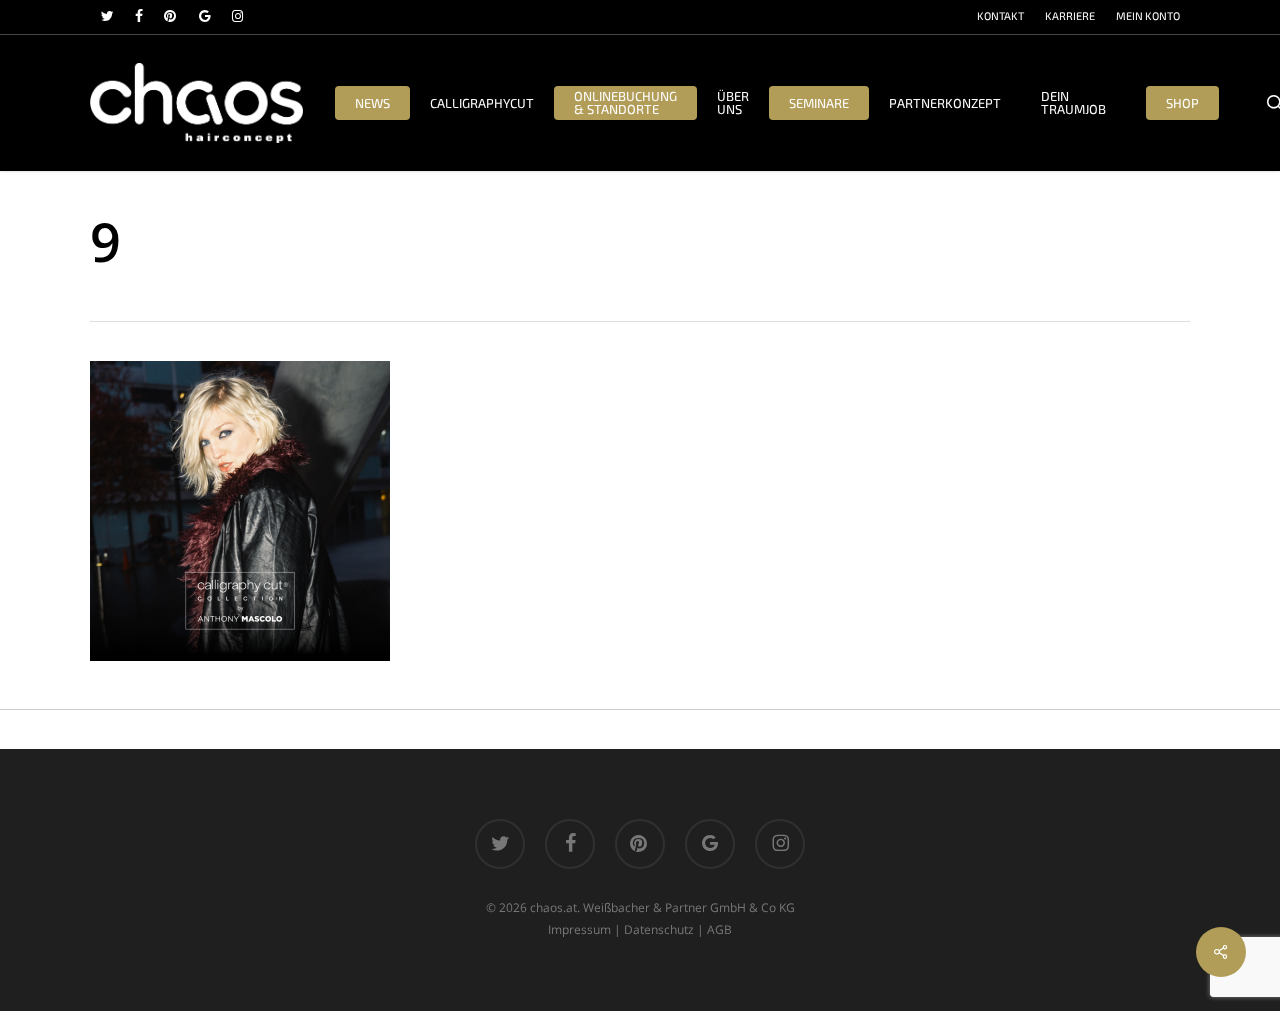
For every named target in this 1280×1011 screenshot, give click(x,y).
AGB (719, 929)
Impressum (579, 929)
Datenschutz (659, 929)
